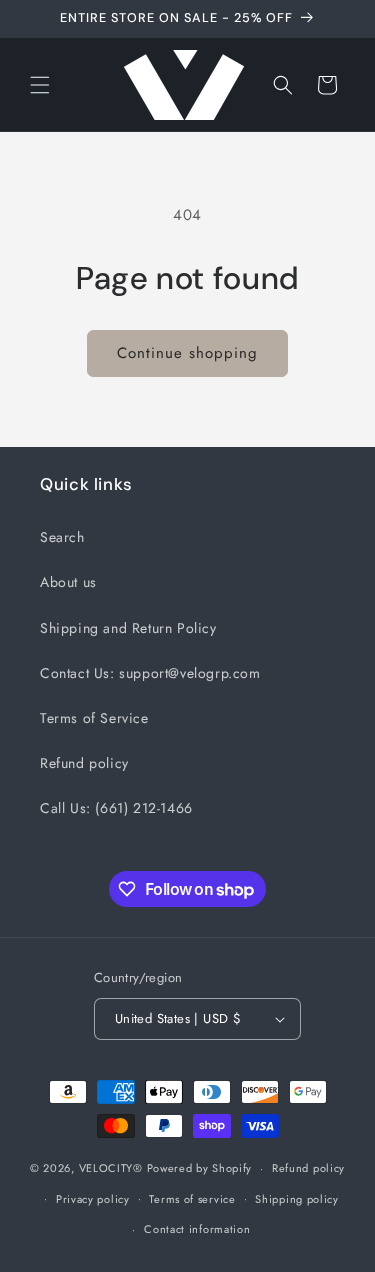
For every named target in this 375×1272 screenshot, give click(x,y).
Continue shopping (187, 353)
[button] (40, 85)
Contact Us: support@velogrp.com (150, 673)
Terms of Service (94, 718)
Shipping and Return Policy (128, 628)
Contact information (197, 1229)
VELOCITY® (113, 1168)
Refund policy (84, 763)
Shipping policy (297, 1199)
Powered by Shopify (200, 1168)
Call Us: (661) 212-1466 (116, 808)
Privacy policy (93, 1199)
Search (62, 537)
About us (68, 582)
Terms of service (192, 1199)
